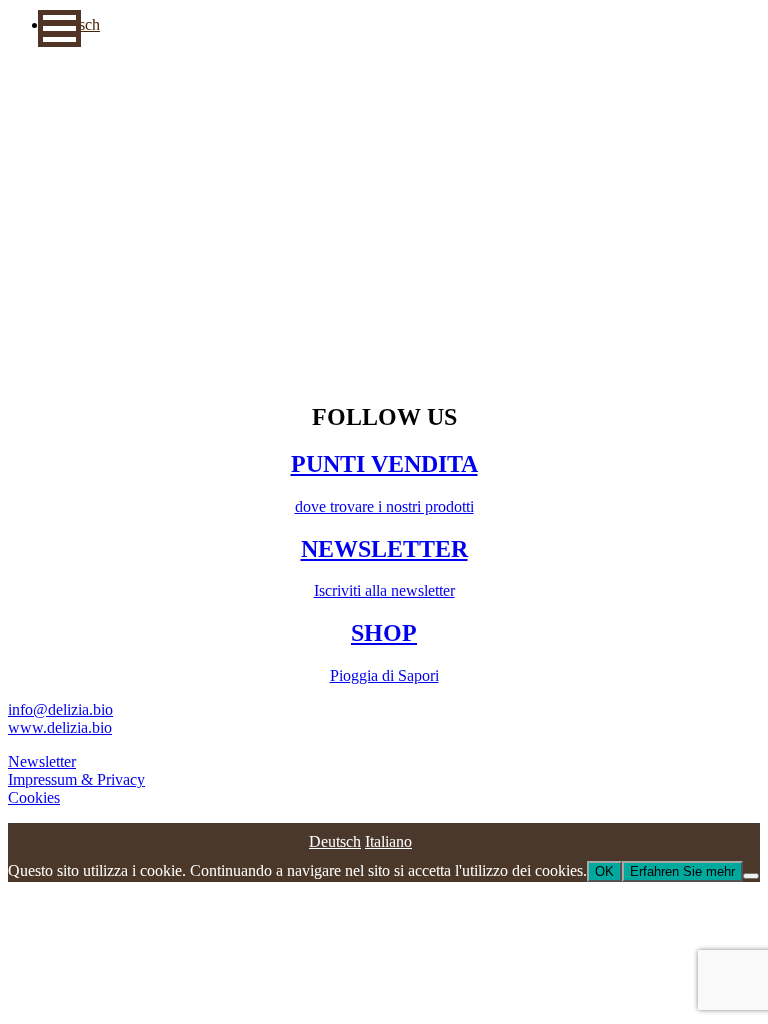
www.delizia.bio (60, 727)
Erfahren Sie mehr (682, 871)
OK (604, 871)
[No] (751, 876)
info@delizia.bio (60, 709)
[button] (59, 28)
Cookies (34, 797)
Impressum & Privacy (76, 779)
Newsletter (42, 761)
